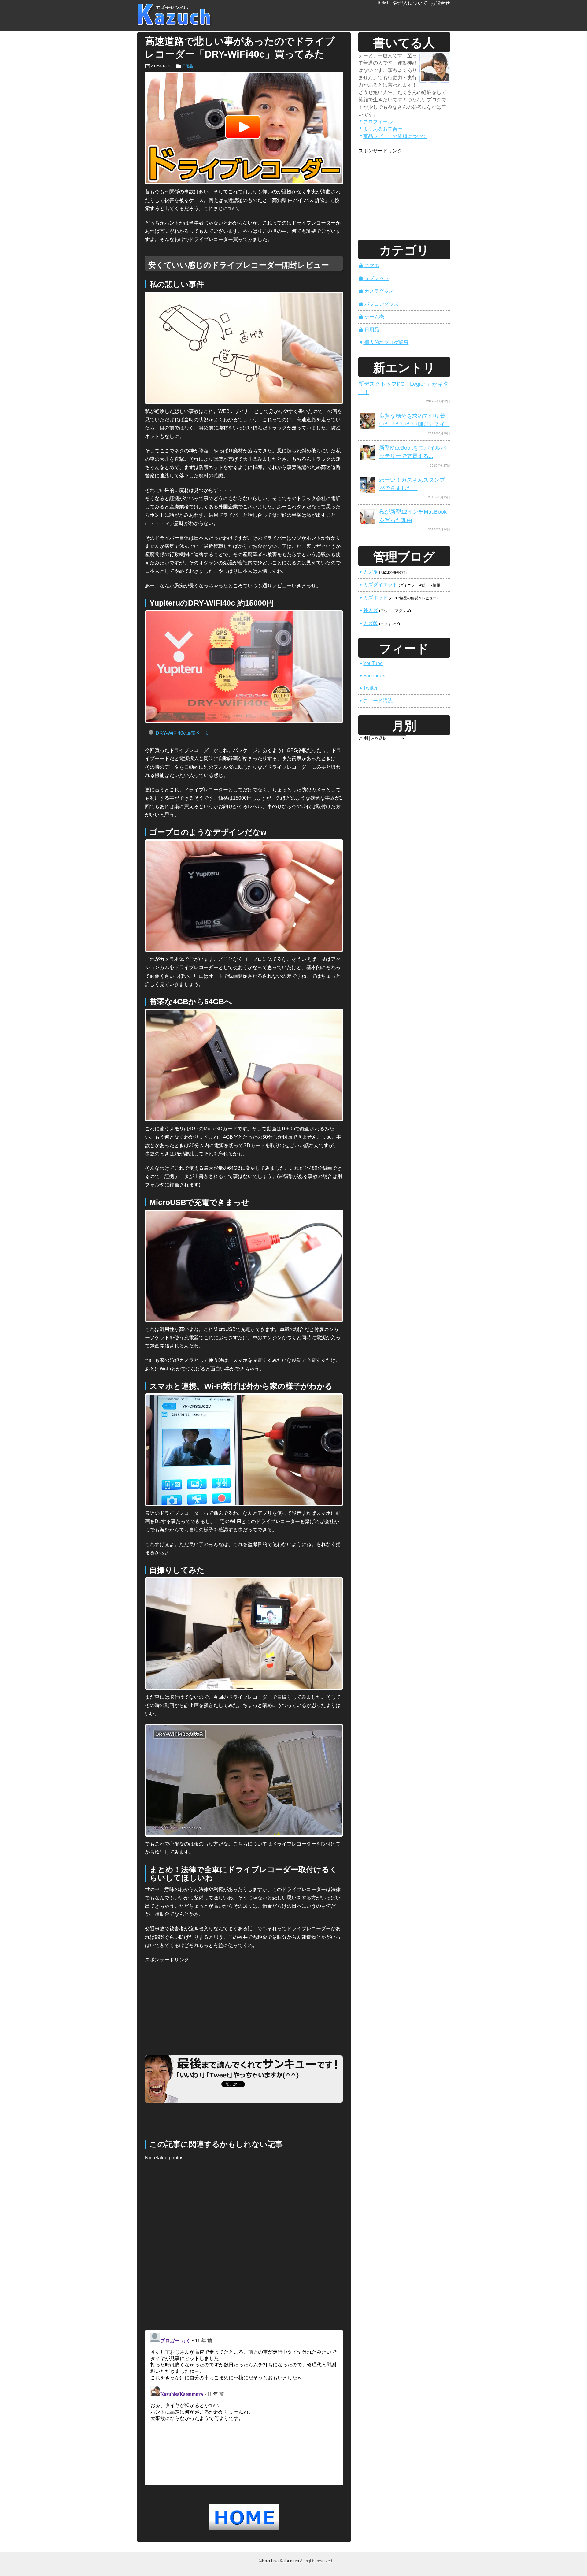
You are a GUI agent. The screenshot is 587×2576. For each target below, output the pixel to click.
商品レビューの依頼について (393, 136)
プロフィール (376, 122)
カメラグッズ (376, 291)
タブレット (374, 278)
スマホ (369, 265)
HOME (383, 3)
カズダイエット (378, 585)
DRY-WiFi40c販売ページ (183, 733)
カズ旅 (368, 572)
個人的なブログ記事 (384, 342)
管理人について (410, 3)
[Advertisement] (191, 2002)
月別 (363, 738)
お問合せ (440, 3)
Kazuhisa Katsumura (281, 2561)
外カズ (368, 610)
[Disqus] (244, 2247)
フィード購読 (376, 701)
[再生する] (244, 128)
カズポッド (373, 598)
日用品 (187, 66)
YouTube (371, 663)
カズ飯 (368, 623)
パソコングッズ (379, 304)
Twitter (368, 688)
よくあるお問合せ (381, 129)
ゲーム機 (371, 317)
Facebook (372, 676)
